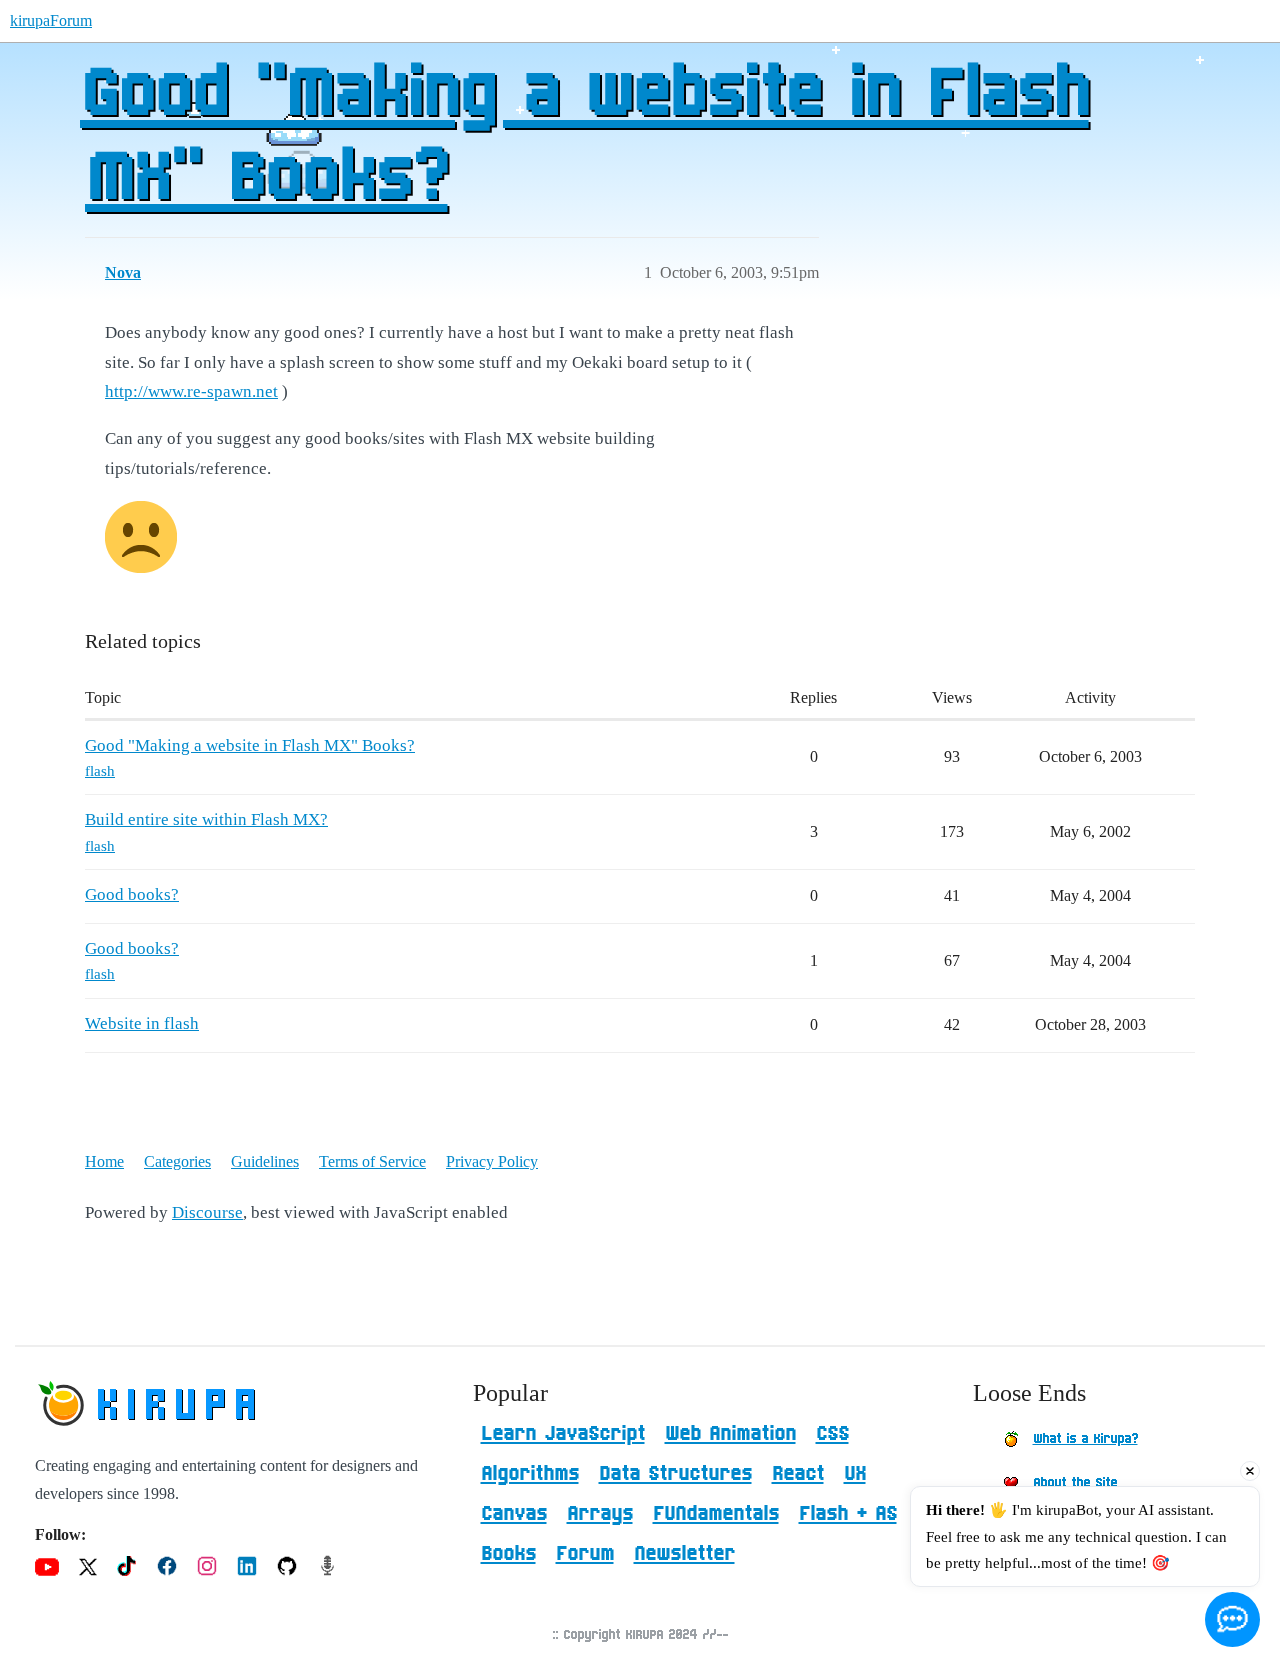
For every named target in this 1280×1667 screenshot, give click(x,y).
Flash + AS (848, 1514)
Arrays (600, 1514)
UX (855, 1474)
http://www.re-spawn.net (191, 391)
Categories (177, 1161)
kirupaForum (51, 20)
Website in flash (142, 1023)
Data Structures (675, 1474)
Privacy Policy (492, 1161)
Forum (585, 1554)
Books (508, 1554)
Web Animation (730, 1434)
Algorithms (530, 1474)
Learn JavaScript (563, 1434)
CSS (832, 1434)
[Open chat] (1232, 1619)
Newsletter (684, 1554)
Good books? (132, 894)
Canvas (514, 1514)
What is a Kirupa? (1085, 1439)
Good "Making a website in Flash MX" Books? (584, 137)
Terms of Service (372, 1161)
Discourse (207, 1212)
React (798, 1474)
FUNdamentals (716, 1514)
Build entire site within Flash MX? (206, 819)
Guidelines (265, 1161)
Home (104, 1161)
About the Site (1075, 1483)
